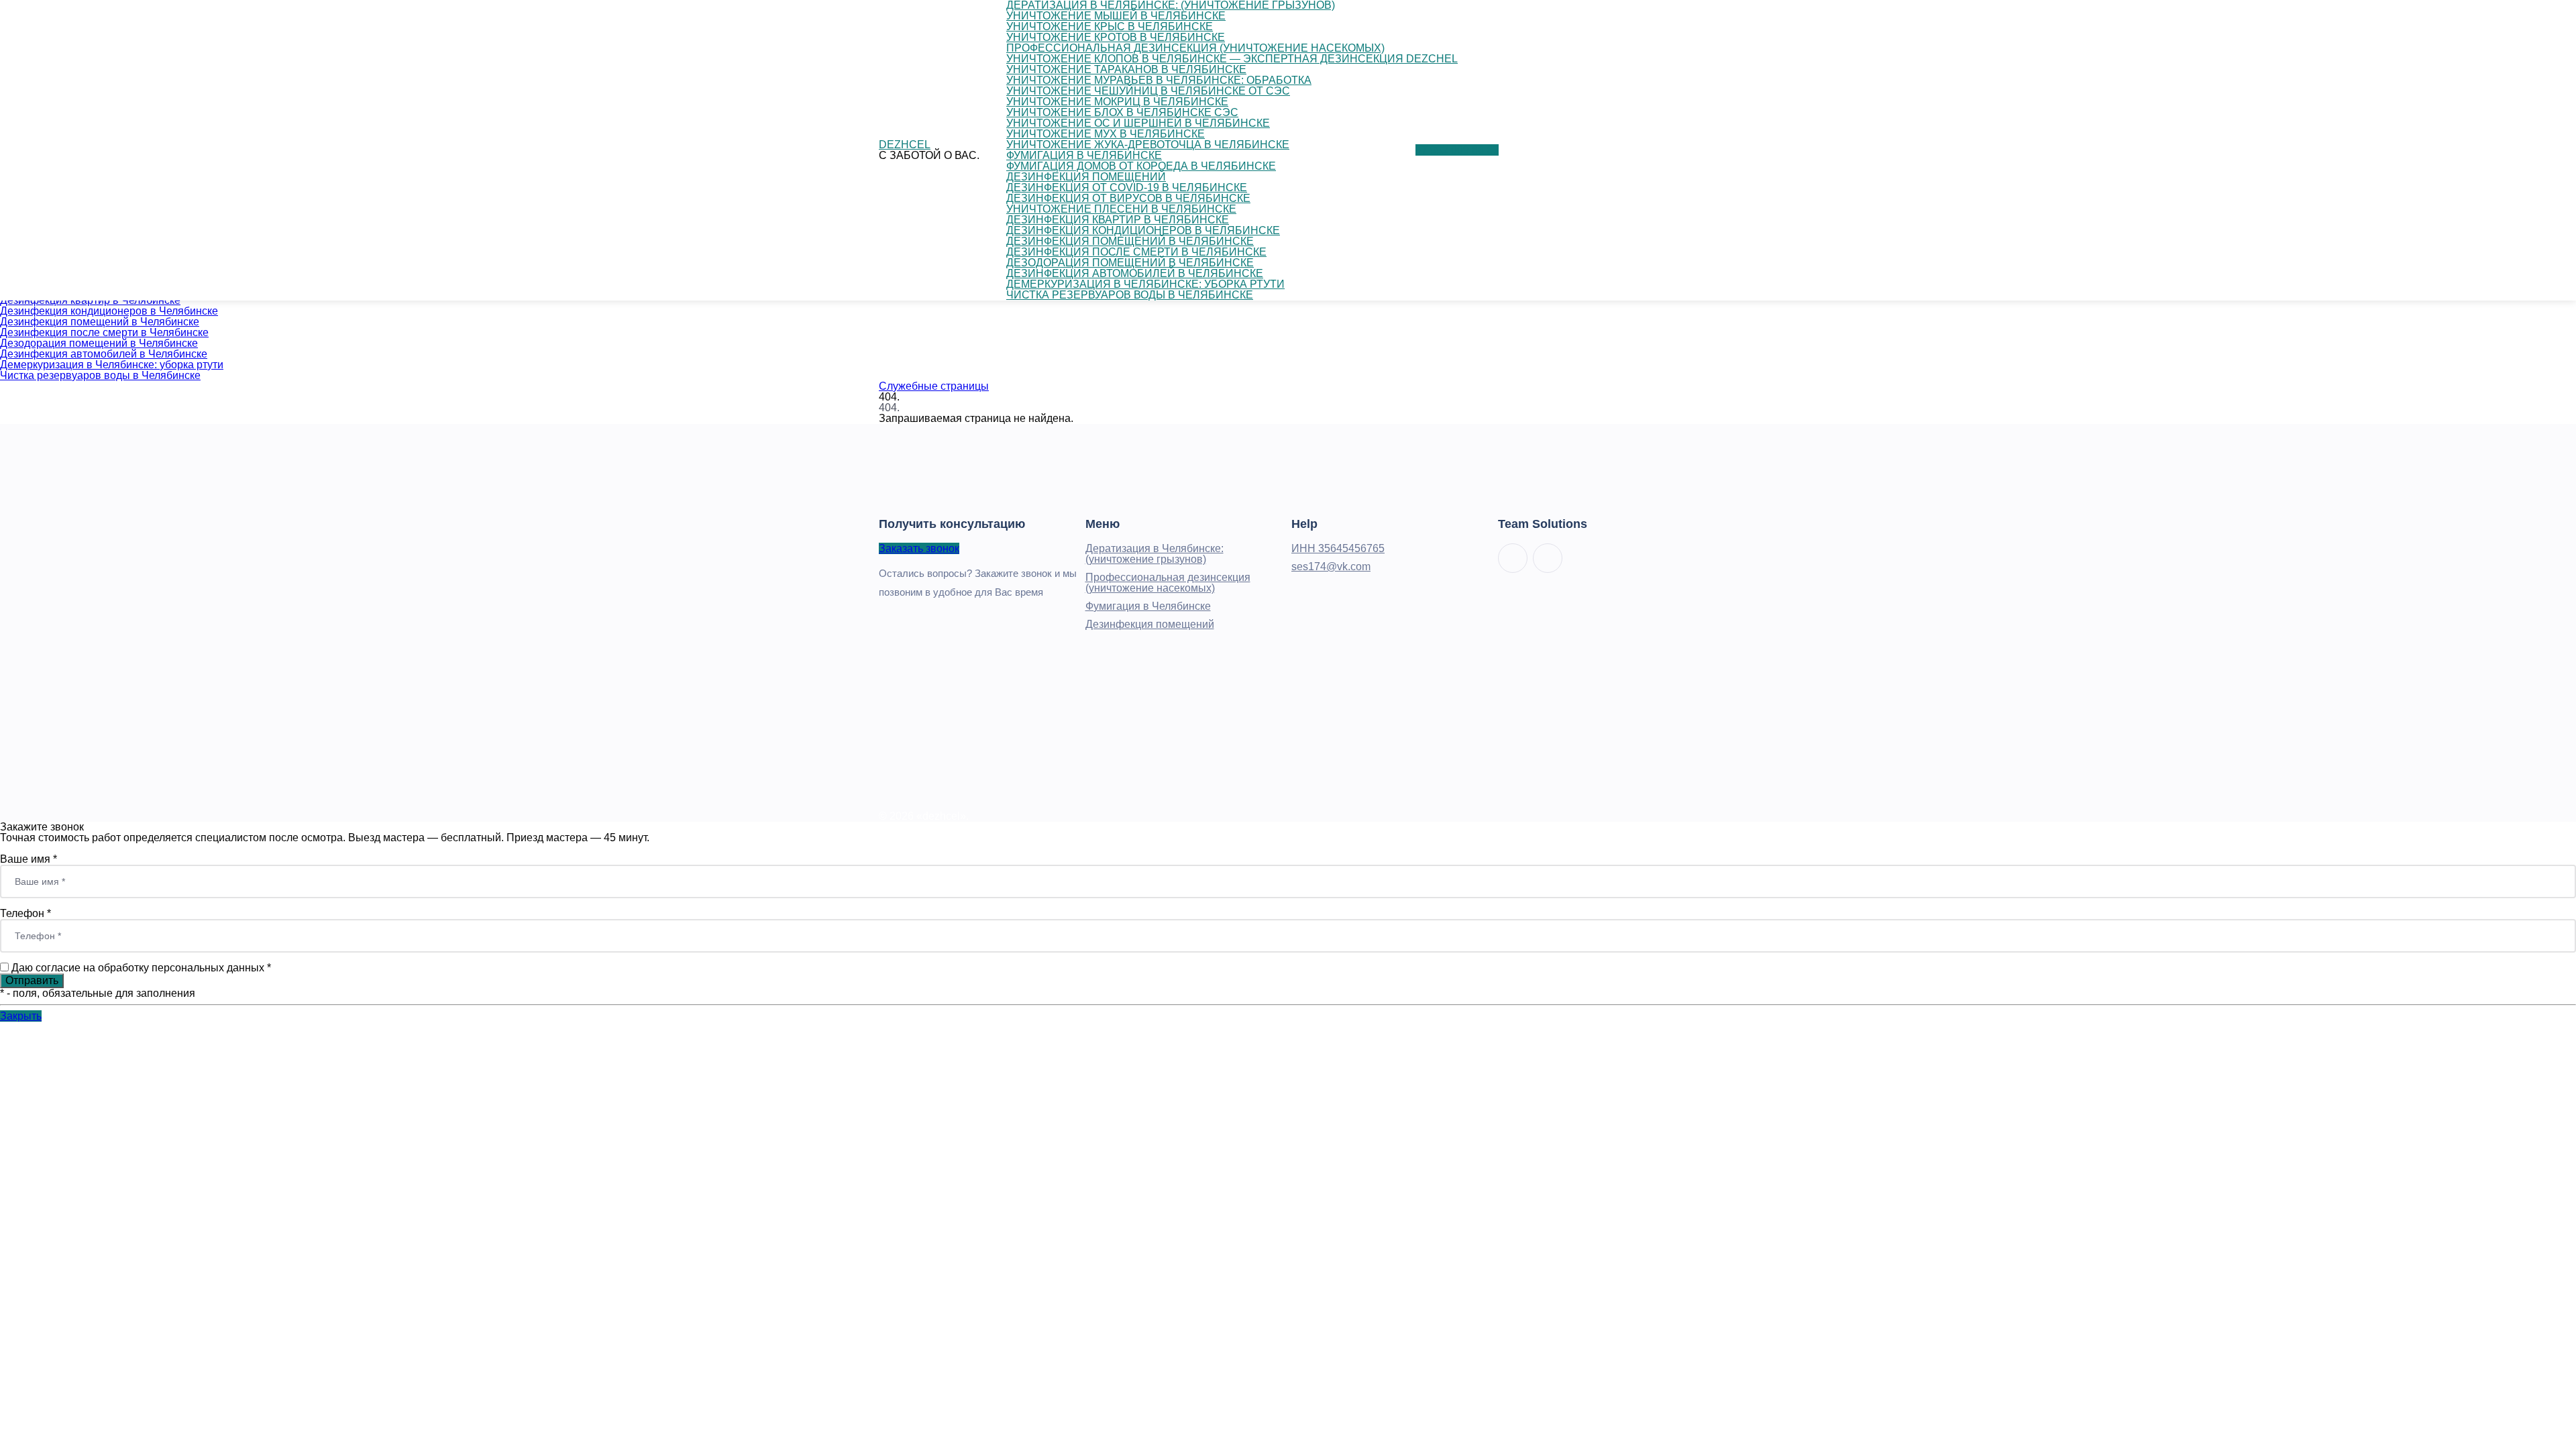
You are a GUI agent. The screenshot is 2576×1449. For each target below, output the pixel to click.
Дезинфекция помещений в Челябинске (100, 322)
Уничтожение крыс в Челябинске (1110, 26)
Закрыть (21, 1016)
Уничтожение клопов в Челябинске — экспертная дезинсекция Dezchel (1232, 59)
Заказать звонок (919, 548)
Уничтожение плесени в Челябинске (1121, 209)
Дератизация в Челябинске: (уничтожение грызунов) (1155, 554)
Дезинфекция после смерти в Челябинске (104, 332)
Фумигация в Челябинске (1084, 155)
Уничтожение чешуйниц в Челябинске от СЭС (1148, 91)
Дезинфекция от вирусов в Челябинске (1128, 198)
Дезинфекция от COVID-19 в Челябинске (1127, 187)
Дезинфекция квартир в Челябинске (1118, 220)
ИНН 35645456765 (1338, 548)
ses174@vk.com (1331, 567)
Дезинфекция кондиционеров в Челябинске (109, 311)
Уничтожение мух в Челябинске (1106, 134)
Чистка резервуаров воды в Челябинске (100, 375)
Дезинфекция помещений (1086, 177)
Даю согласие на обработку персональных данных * (141, 968)
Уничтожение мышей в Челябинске (1116, 16)
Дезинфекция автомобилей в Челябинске (104, 354)
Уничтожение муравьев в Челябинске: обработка (1159, 80)
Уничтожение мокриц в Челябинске (1117, 102)
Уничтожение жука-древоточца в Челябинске (1148, 145)
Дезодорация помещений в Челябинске (99, 343)
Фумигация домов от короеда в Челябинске (1141, 166)
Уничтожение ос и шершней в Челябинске (1138, 123)
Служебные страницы (934, 386)
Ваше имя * (29, 859)
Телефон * (25, 913)
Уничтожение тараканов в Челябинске (1126, 69)
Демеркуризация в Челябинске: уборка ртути (112, 365)
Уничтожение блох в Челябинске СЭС (1122, 112)
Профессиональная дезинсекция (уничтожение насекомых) (1195, 48)
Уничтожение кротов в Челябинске (1116, 37)
